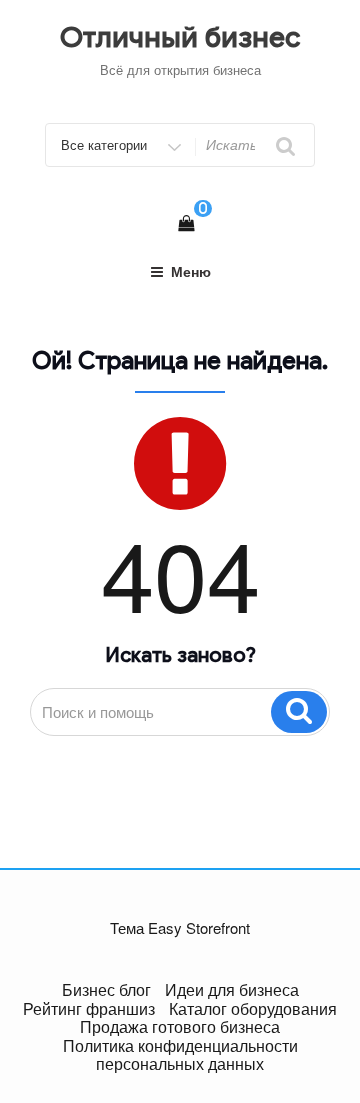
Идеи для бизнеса (232, 989)
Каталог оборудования (253, 1008)
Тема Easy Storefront (180, 927)
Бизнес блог (106, 989)
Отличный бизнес (180, 37)
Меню (191, 271)
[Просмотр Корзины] (186, 222)
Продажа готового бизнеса (180, 1026)
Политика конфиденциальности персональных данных (180, 1054)
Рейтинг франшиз (89, 1008)
